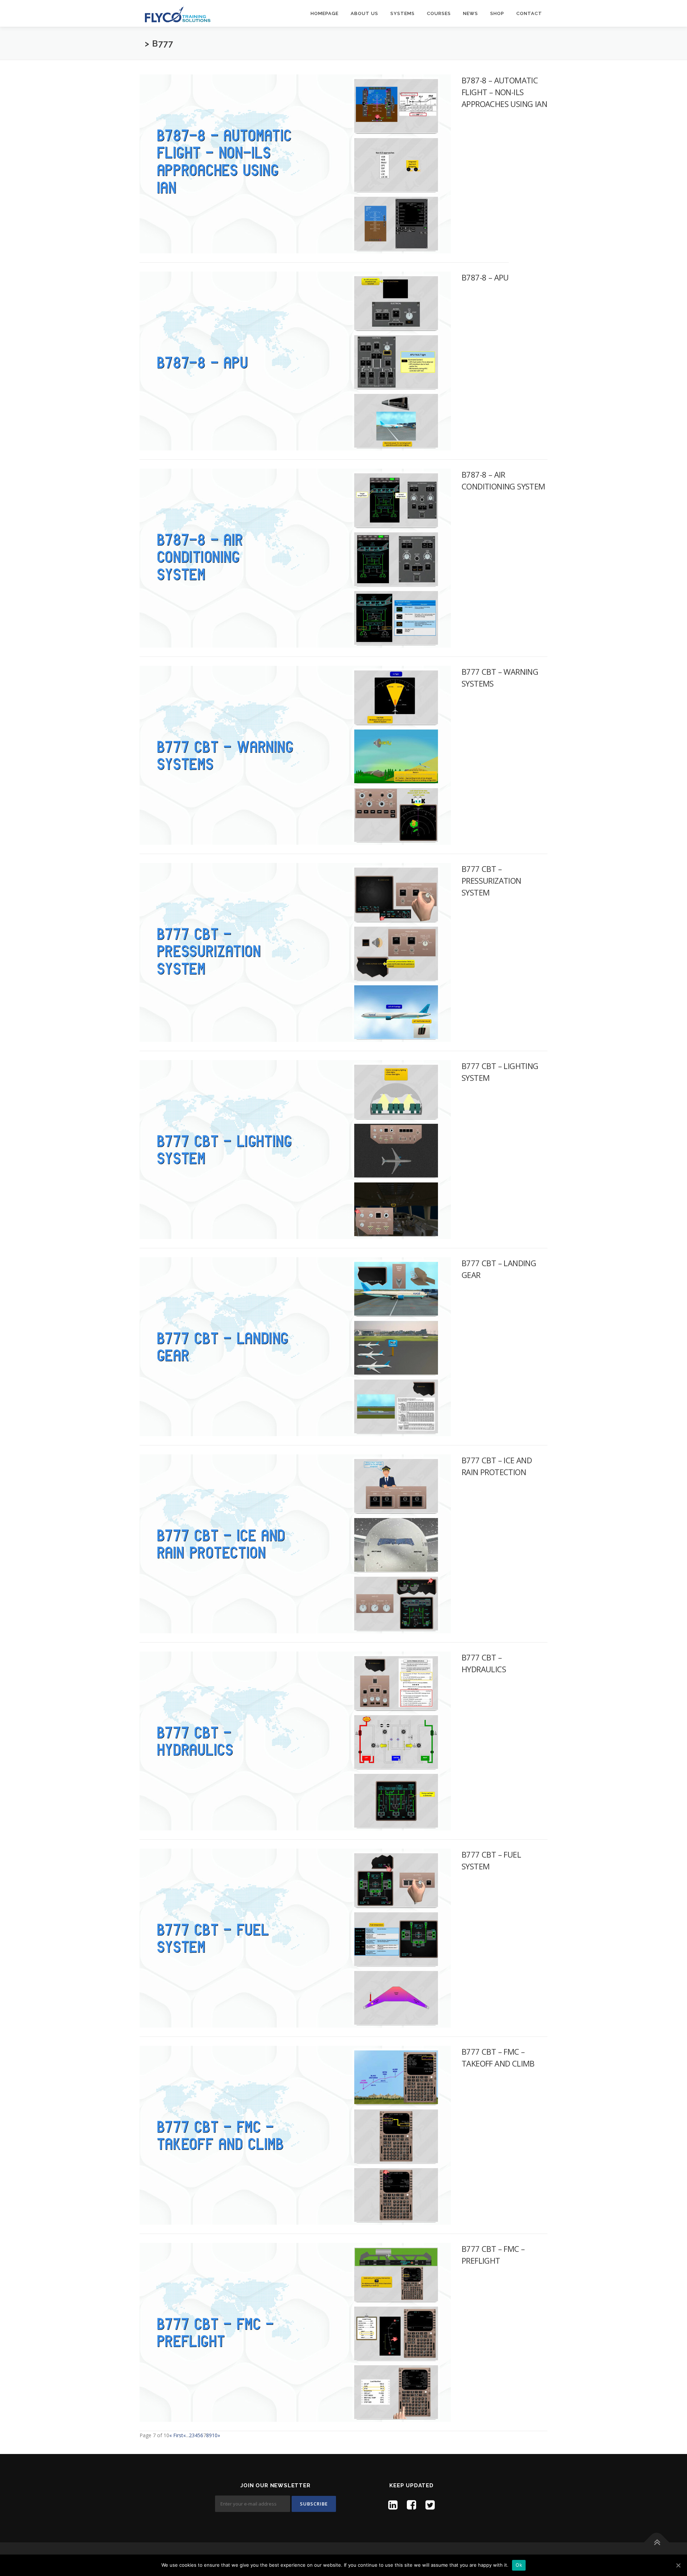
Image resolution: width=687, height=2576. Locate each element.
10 (215, 2435)
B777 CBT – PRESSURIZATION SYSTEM (491, 880)
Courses (439, 13)
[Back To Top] (657, 2543)
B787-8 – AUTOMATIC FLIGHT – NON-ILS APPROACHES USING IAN (504, 92)
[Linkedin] (393, 2505)
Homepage (325, 13)
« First (176, 2435)
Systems (403, 13)
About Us (364, 13)
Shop (497, 13)
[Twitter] (430, 2505)
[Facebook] (411, 2505)
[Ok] (678, 2565)
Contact (529, 13)
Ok (519, 2565)
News (471, 13)
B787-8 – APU (485, 277)
